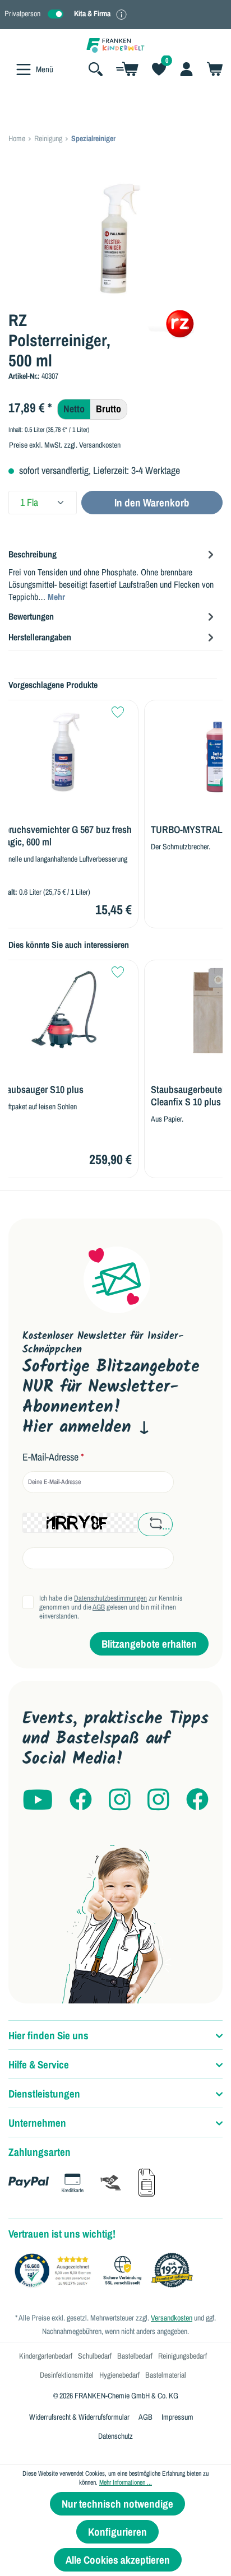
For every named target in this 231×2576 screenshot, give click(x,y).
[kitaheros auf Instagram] (158, 1800)
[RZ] (181, 323)
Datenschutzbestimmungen (110, 1598)
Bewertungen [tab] (31, 616)
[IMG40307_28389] (115, 238)
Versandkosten (172, 2318)
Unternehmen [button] (37, 2123)
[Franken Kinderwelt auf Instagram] (120, 1800)
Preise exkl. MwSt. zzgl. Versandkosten (65, 445)
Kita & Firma (92, 13)
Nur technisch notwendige (117, 2504)
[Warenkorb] (211, 69)
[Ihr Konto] (186, 69)
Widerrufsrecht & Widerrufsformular (79, 2417)
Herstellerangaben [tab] (40, 637)
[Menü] (24, 69)
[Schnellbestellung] (127, 69)
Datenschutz (115, 2436)
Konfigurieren (117, 2532)
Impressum (177, 2417)
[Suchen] (96, 69)
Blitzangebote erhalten (149, 1644)
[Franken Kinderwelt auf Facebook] (81, 1800)
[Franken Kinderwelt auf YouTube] (38, 1800)
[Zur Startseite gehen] (115, 45)
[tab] (113, 575)
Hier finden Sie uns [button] (48, 2035)
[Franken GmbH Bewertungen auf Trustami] (107, 2271)
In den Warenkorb (152, 503)
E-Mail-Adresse (53, 1457)
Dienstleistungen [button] (44, 2094)
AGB (99, 1607)
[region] (115, 238)
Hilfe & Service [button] (39, 2064)
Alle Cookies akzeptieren (118, 2560)
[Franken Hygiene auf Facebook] (197, 1800)
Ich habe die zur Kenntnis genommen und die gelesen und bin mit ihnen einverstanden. (111, 1607)
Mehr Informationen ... (126, 2482)
